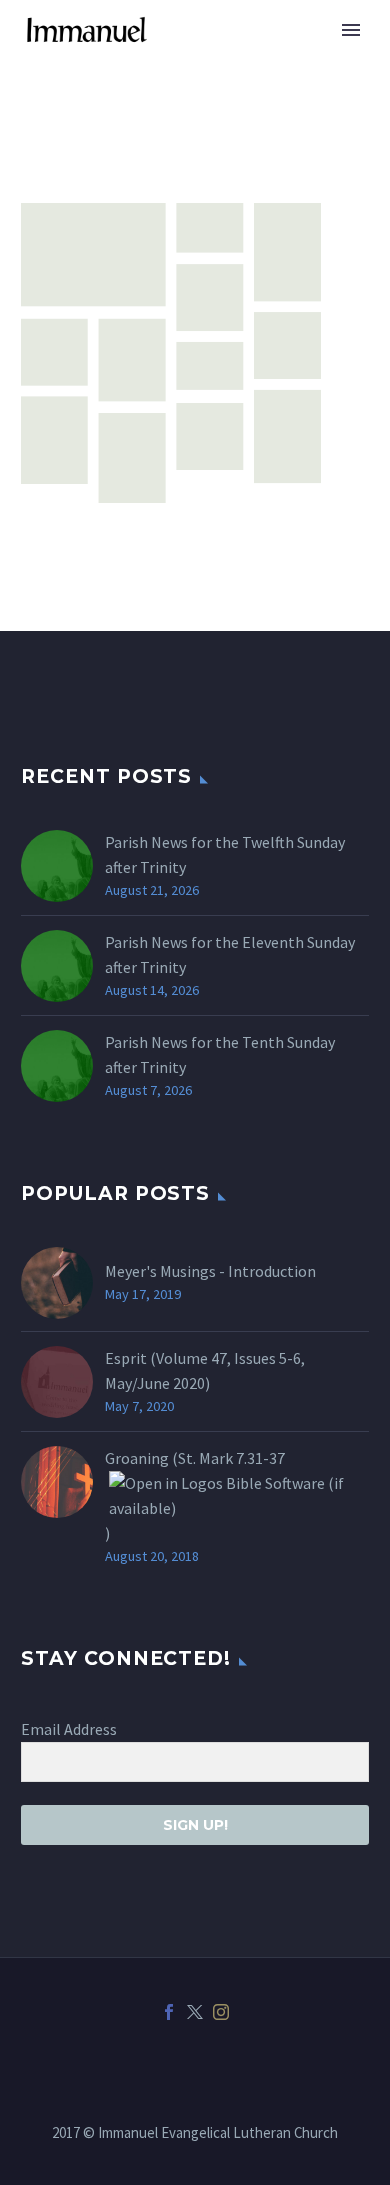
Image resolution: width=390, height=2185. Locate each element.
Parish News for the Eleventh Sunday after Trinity (230, 954)
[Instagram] (221, 2012)
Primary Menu (351, 30)
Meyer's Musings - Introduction (210, 1271)
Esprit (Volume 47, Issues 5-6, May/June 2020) (205, 1370)
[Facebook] (169, 2012)
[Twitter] (195, 2012)
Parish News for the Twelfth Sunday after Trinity (225, 854)
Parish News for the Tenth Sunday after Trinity (220, 1054)
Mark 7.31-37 (242, 1458)
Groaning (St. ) (195, 1495)
